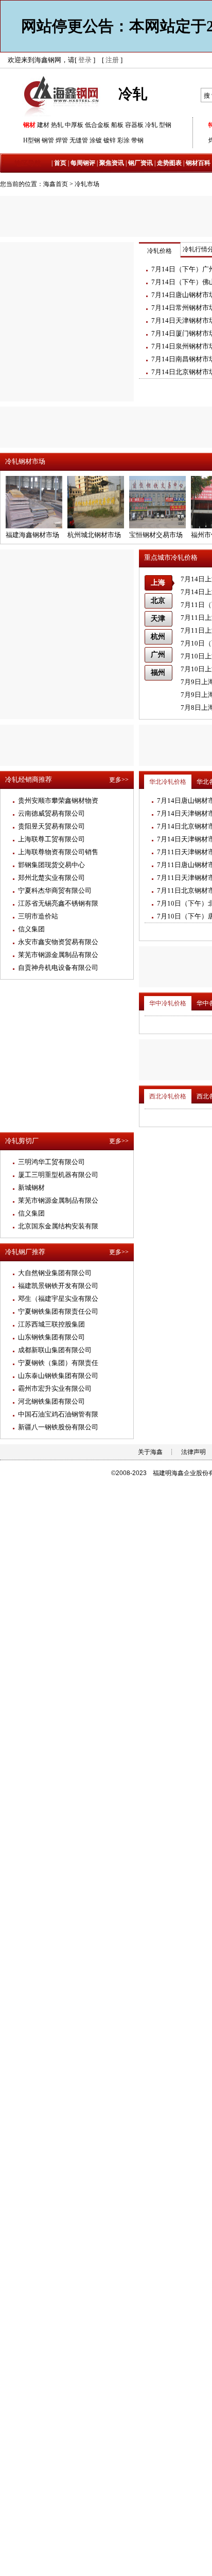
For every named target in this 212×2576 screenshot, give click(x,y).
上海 (158, 583)
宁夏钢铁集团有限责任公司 (58, 1311)
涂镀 (96, 140)
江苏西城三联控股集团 (51, 1324)
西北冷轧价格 (168, 1096)
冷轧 (151, 125)
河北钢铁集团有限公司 (51, 1401)
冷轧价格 (160, 251)
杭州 (158, 637)
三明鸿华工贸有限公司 (51, 1162)
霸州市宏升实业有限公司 (55, 1388)
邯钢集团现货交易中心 (51, 865)
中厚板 (74, 125)
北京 (158, 601)
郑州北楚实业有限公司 (51, 878)
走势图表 (169, 163)
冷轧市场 (87, 184)
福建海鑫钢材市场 (32, 535)
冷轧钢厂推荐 (25, 1252)
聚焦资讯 (112, 163)
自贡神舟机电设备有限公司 (58, 968)
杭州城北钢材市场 (94, 535)
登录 (85, 60)
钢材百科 (198, 163)
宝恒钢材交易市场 (156, 535)
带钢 (137, 140)
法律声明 (193, 1452)
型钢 (165, 125)
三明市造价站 (38, 916)
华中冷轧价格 (168, 1003)
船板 (117, 125)
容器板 (134, 125)
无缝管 (79, 140)
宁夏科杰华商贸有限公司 (55, 890)
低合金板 (97, 125)
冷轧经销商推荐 (29, 779)
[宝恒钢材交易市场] (157, 526)
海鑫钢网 (63, 95)
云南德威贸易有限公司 (51, 813)
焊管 (62, 140)
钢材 (29, 125)
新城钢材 (31, 1188)
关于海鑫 (150, 1452)
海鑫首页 (56, 184)
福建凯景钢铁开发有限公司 (58, 1286)
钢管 (48, 140)
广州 (158, 655)
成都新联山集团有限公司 (55, 1350)
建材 (43, 125)
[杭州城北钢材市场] (96, 526)
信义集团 (31, 929)
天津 (158, 619)
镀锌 (110, 140)
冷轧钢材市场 (25, 461)
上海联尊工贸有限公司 (51, 839)
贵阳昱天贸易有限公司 (51, 826)
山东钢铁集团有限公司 (51, 1337)
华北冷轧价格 (168, 782)
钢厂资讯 (140, 163)
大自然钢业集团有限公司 (55, 1273)
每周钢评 (83, 163)
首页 (60, 163)
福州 (158, 673)
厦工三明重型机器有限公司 (58, 1175)
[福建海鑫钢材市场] (34, 526)
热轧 (57, 125)
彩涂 (123, 140)
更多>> (119, 780)
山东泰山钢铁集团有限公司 (58, 1376)
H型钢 (32, 140)
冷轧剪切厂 (22, 1141)
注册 (112, 60)
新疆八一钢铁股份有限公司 (58, 1427)
